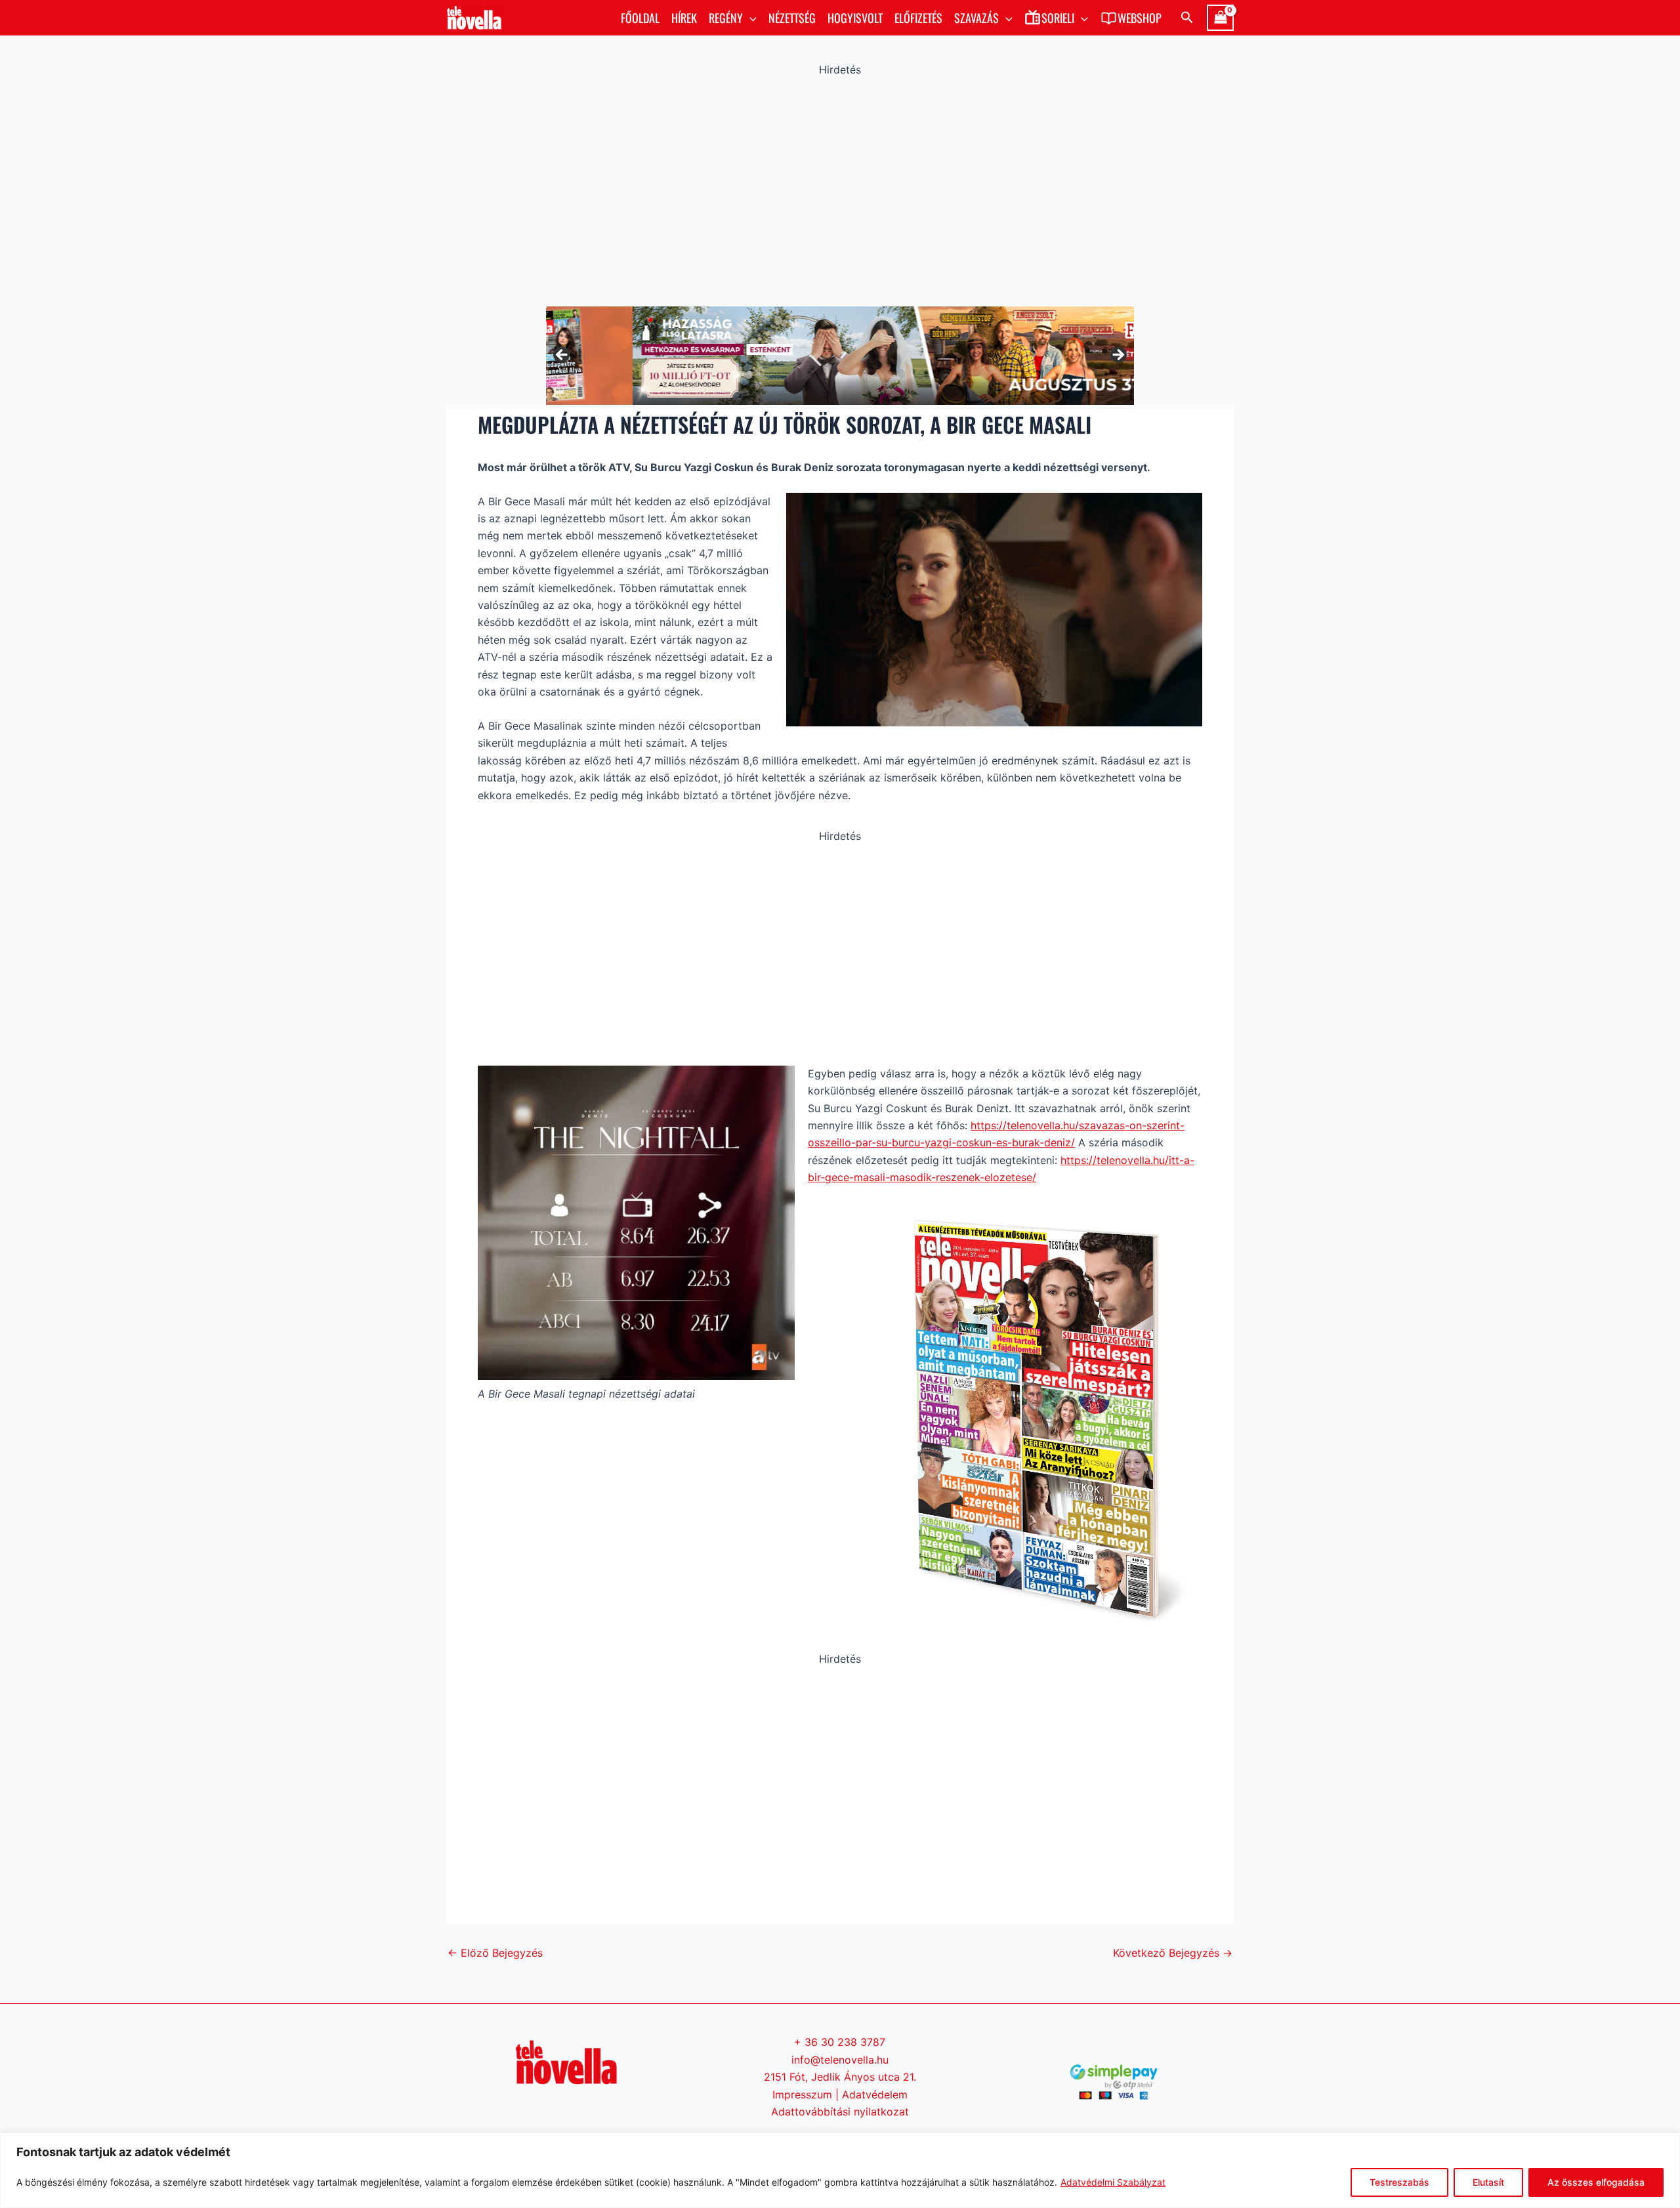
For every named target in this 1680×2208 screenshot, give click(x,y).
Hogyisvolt (855, 18)
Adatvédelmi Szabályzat (1113, 2182)
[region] (840, 2170)
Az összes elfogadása (1596, 2182)
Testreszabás (1399, 2182)
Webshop (1140, 18)
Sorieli (1058, 18)
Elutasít (1488, 2182)
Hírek (684, 18)
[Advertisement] (840, 188)
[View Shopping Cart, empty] (1220, 18)
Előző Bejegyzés (495, 1953)
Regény (726, 18)
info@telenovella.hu (840, 2060)
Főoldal (640, 18)
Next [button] (1118, 356)
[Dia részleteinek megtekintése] (840, 355)
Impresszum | (807, 2094)
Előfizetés (918, 18)
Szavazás (976, 18)
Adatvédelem (875, 2094)
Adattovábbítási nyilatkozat (840, 2112)
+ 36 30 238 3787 (840, 2042)
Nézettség (792, 18)
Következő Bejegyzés (1173, 1953)
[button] (750, 18)
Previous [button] (562, 356)
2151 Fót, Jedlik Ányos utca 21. (840, 2077)
